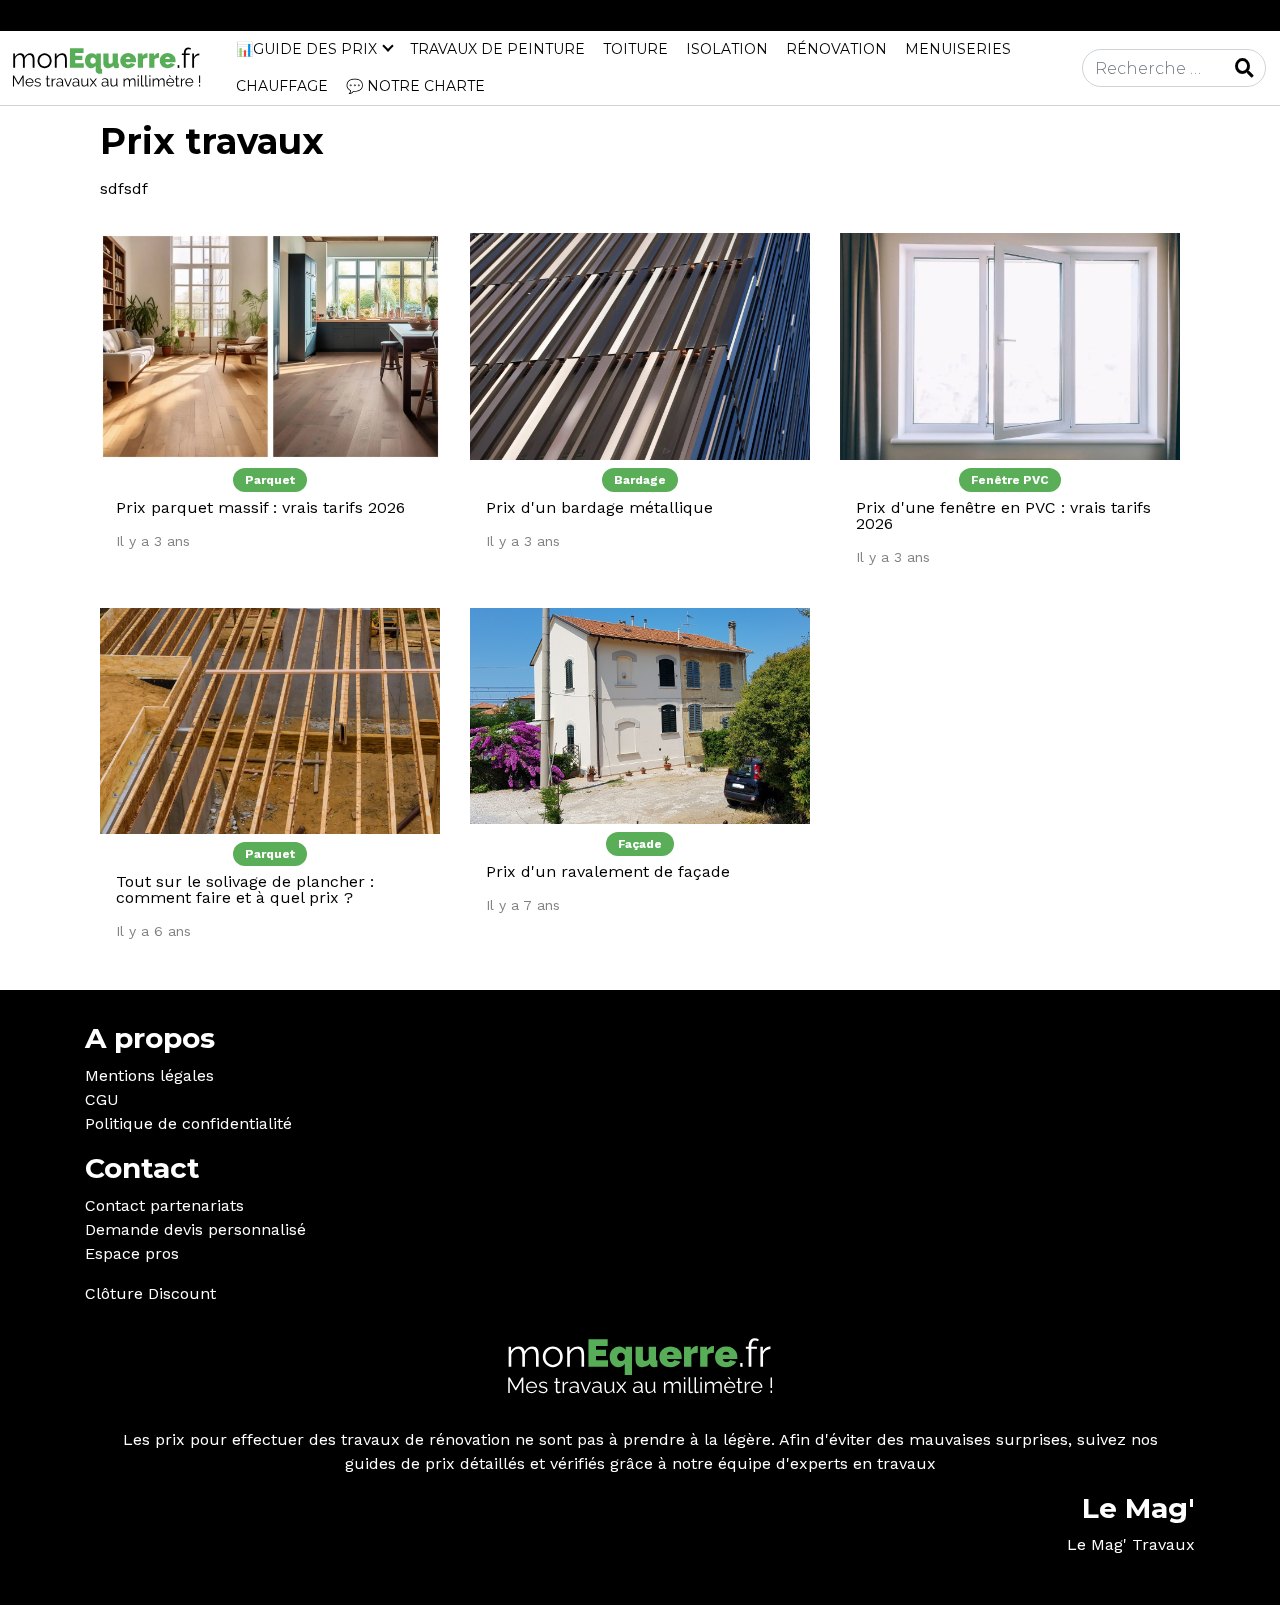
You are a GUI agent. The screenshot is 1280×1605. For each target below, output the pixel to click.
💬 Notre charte (415, 86)
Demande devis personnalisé (195, 1229)
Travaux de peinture (497, 49)
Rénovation (836, 49)
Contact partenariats (164, 1205)
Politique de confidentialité (188, 1123)
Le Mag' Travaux (1131, 1544)
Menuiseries (958, 49)
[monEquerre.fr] (106, 66)
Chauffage (282, 86)
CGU (102, 1099)
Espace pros (132, 1253)
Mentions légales (149, 1075)
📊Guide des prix (306, 49)
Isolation (727, 49)
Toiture (635, 49)
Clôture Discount (150, 1293)
